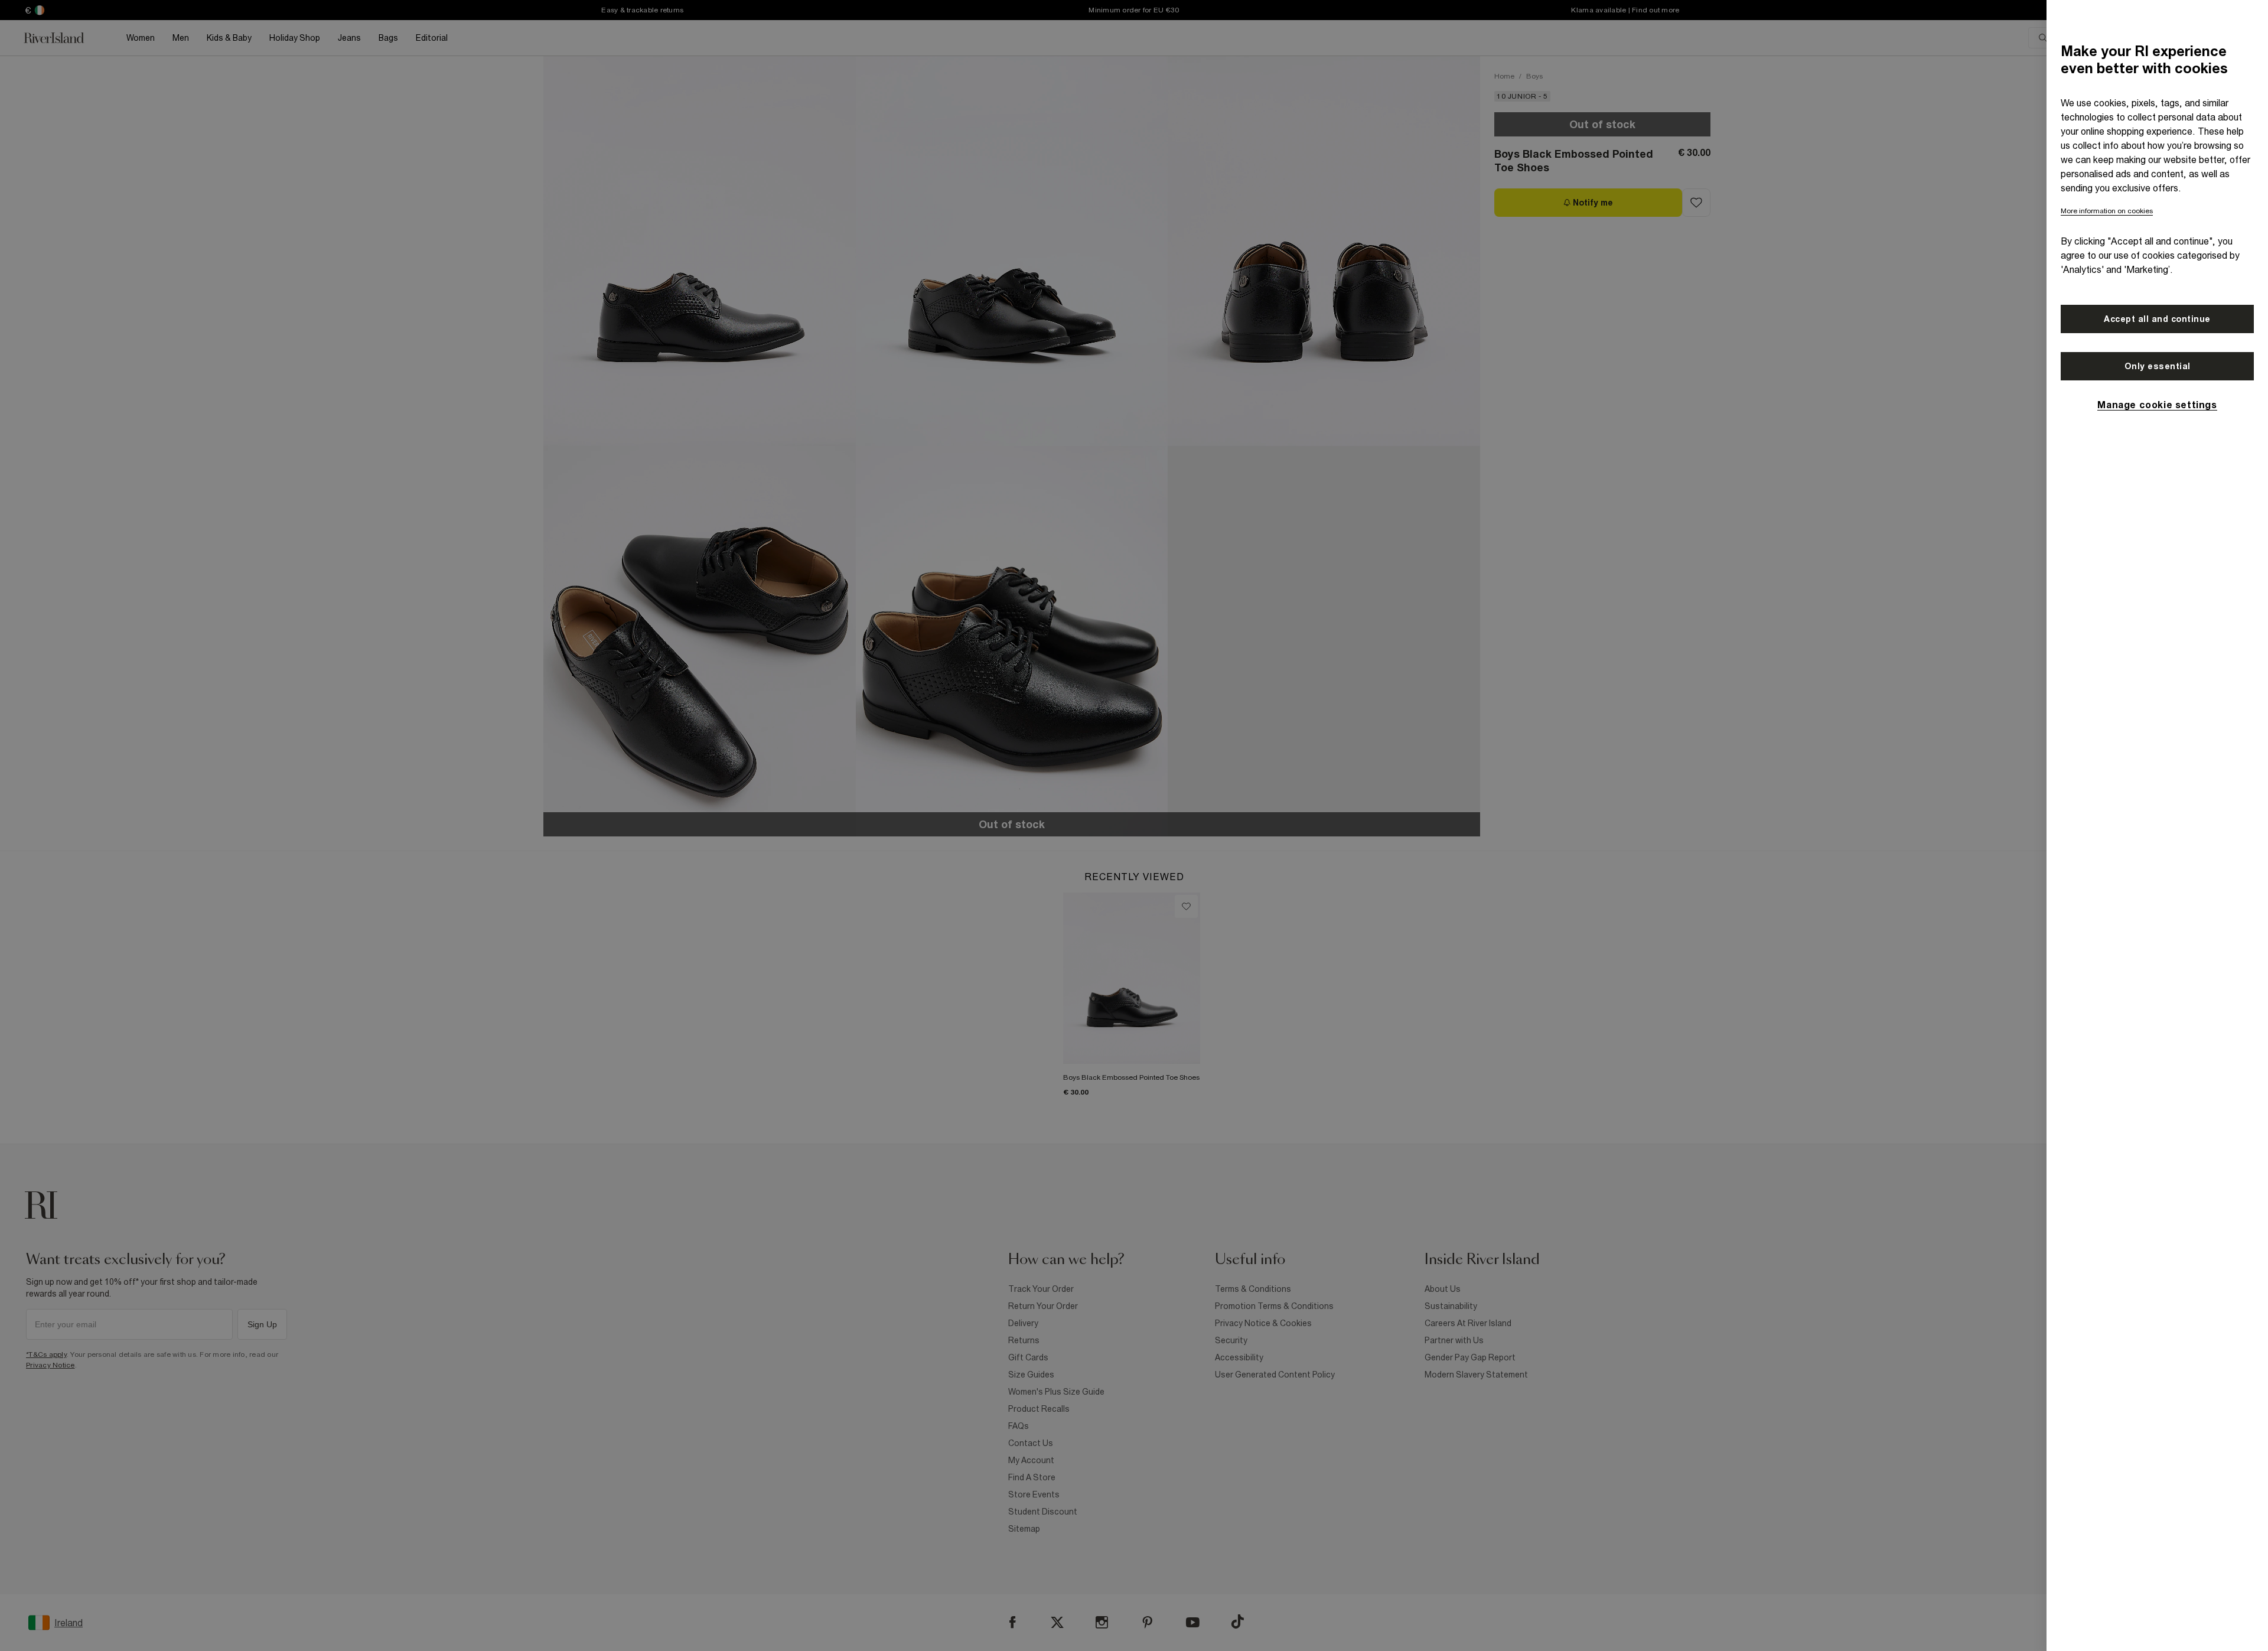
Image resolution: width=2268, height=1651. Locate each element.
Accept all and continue (2157, 319)
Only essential (2158, 366)
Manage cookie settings (2157, 405)
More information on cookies (2107, 211)
